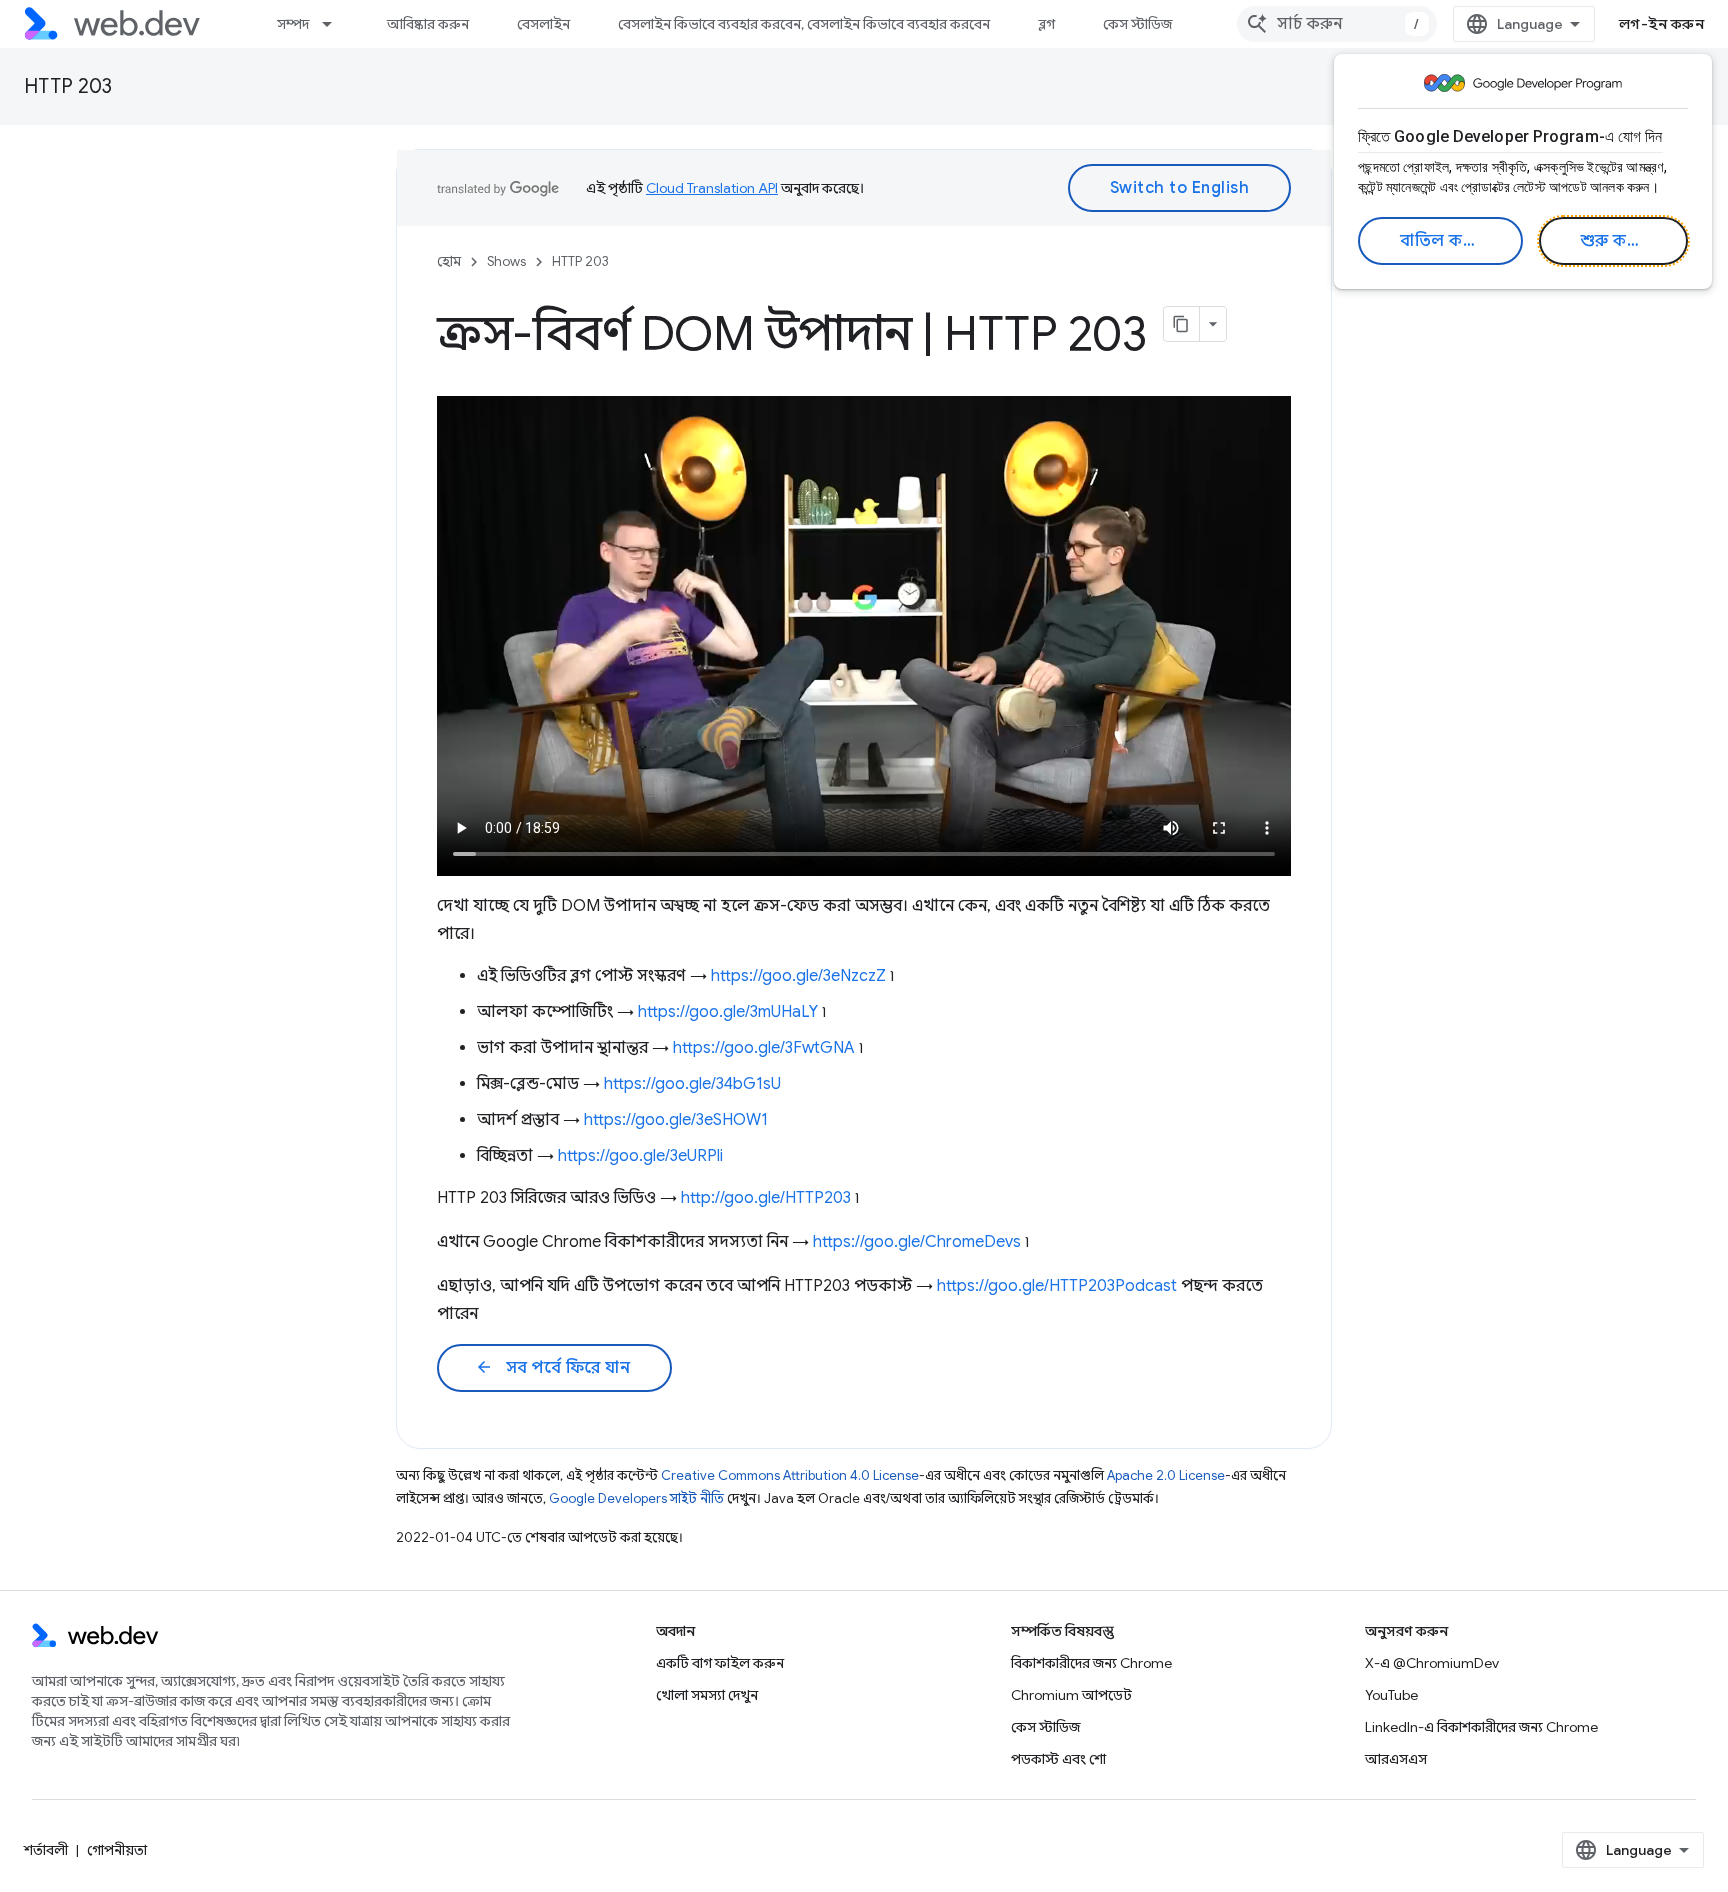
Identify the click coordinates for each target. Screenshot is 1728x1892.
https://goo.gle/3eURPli (640, 1156)
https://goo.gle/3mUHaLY (728, 1012)
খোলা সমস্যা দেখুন (707, 1695)
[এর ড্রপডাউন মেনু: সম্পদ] (336, 24)
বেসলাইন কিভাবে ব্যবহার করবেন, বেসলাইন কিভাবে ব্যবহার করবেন (804, 24)
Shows (506, 261)
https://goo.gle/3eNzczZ (798, 976)
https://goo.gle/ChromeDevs (917, 1242)
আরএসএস (1396, 1759)
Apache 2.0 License (1166, 1475)
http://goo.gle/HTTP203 (766, 1198)
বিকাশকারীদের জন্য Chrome (1091, 1663)
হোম (449, 261)
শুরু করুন (1616, 241)
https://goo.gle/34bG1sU (692, 1084)
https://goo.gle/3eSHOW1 (676, 1120)
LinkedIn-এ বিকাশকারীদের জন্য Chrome (1481, 1727)
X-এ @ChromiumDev (1432, 1663)
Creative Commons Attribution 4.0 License (790, 1475)
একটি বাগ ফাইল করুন (720, 1663)
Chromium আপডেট (1071, 1695)
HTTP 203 (68, 86)
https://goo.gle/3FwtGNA (764, 1048)
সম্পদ (293, 24)
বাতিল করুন (1443, 241)
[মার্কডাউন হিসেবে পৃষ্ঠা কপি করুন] (1182, 324)
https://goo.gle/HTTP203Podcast (1057, 1286)
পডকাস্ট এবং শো (1058, 1759)
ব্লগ (1046, 24)
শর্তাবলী (46, 1850)
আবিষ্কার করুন (428, 24)
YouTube (1391, 1695)
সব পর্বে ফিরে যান (552, 1368)
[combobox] (1337, 24)
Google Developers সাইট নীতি (636, 1498)
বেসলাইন (543, 24)
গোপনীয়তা (117, 1850)
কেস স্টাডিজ (1137, 24)
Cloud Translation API (712, 188)
